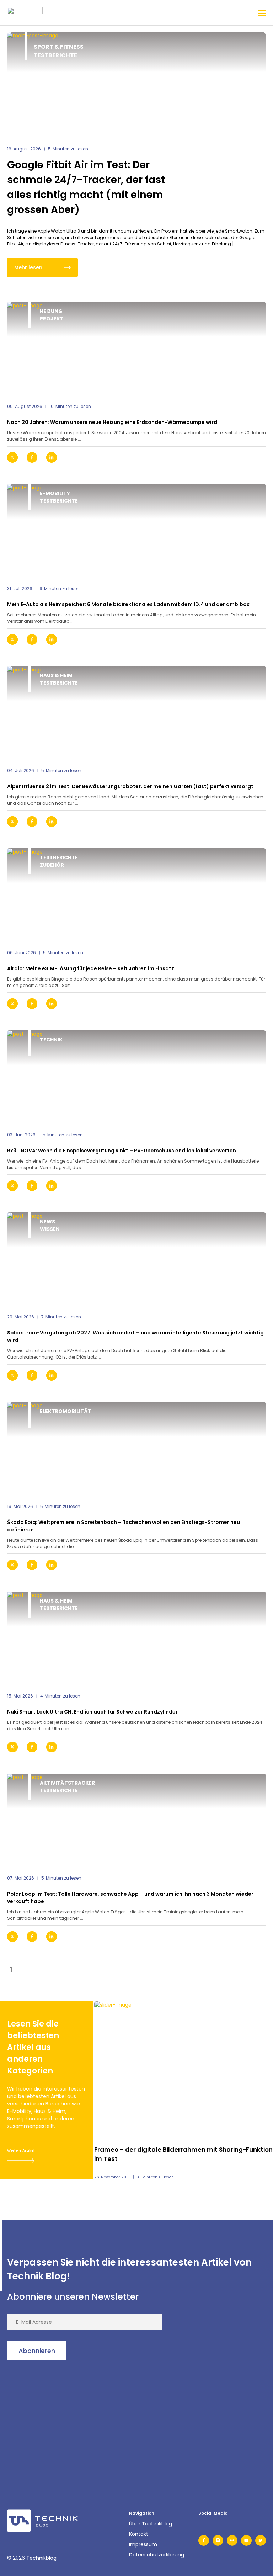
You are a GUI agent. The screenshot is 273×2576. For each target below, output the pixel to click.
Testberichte (55, 55)
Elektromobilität (66, 1411)
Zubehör (52, 865)
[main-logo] (25, 13)
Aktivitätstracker (67, 1783)
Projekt (52, 319)
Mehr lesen (28, 267)
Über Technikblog (151, 2524)
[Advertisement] (60, 2415)
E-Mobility (55, 493)
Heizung (51, 311)
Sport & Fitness (59, 47)
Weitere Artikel (21, 2150)
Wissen (50, 1229)
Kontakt (139, 2534)
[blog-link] (136, 348)
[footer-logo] (43, 2521)
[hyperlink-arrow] (255, 457)
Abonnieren (37, 2351)
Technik (51, 1040)
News (47, 1222)
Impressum (143, 2544)
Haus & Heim (56, 675)
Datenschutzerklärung (157, 2555)
